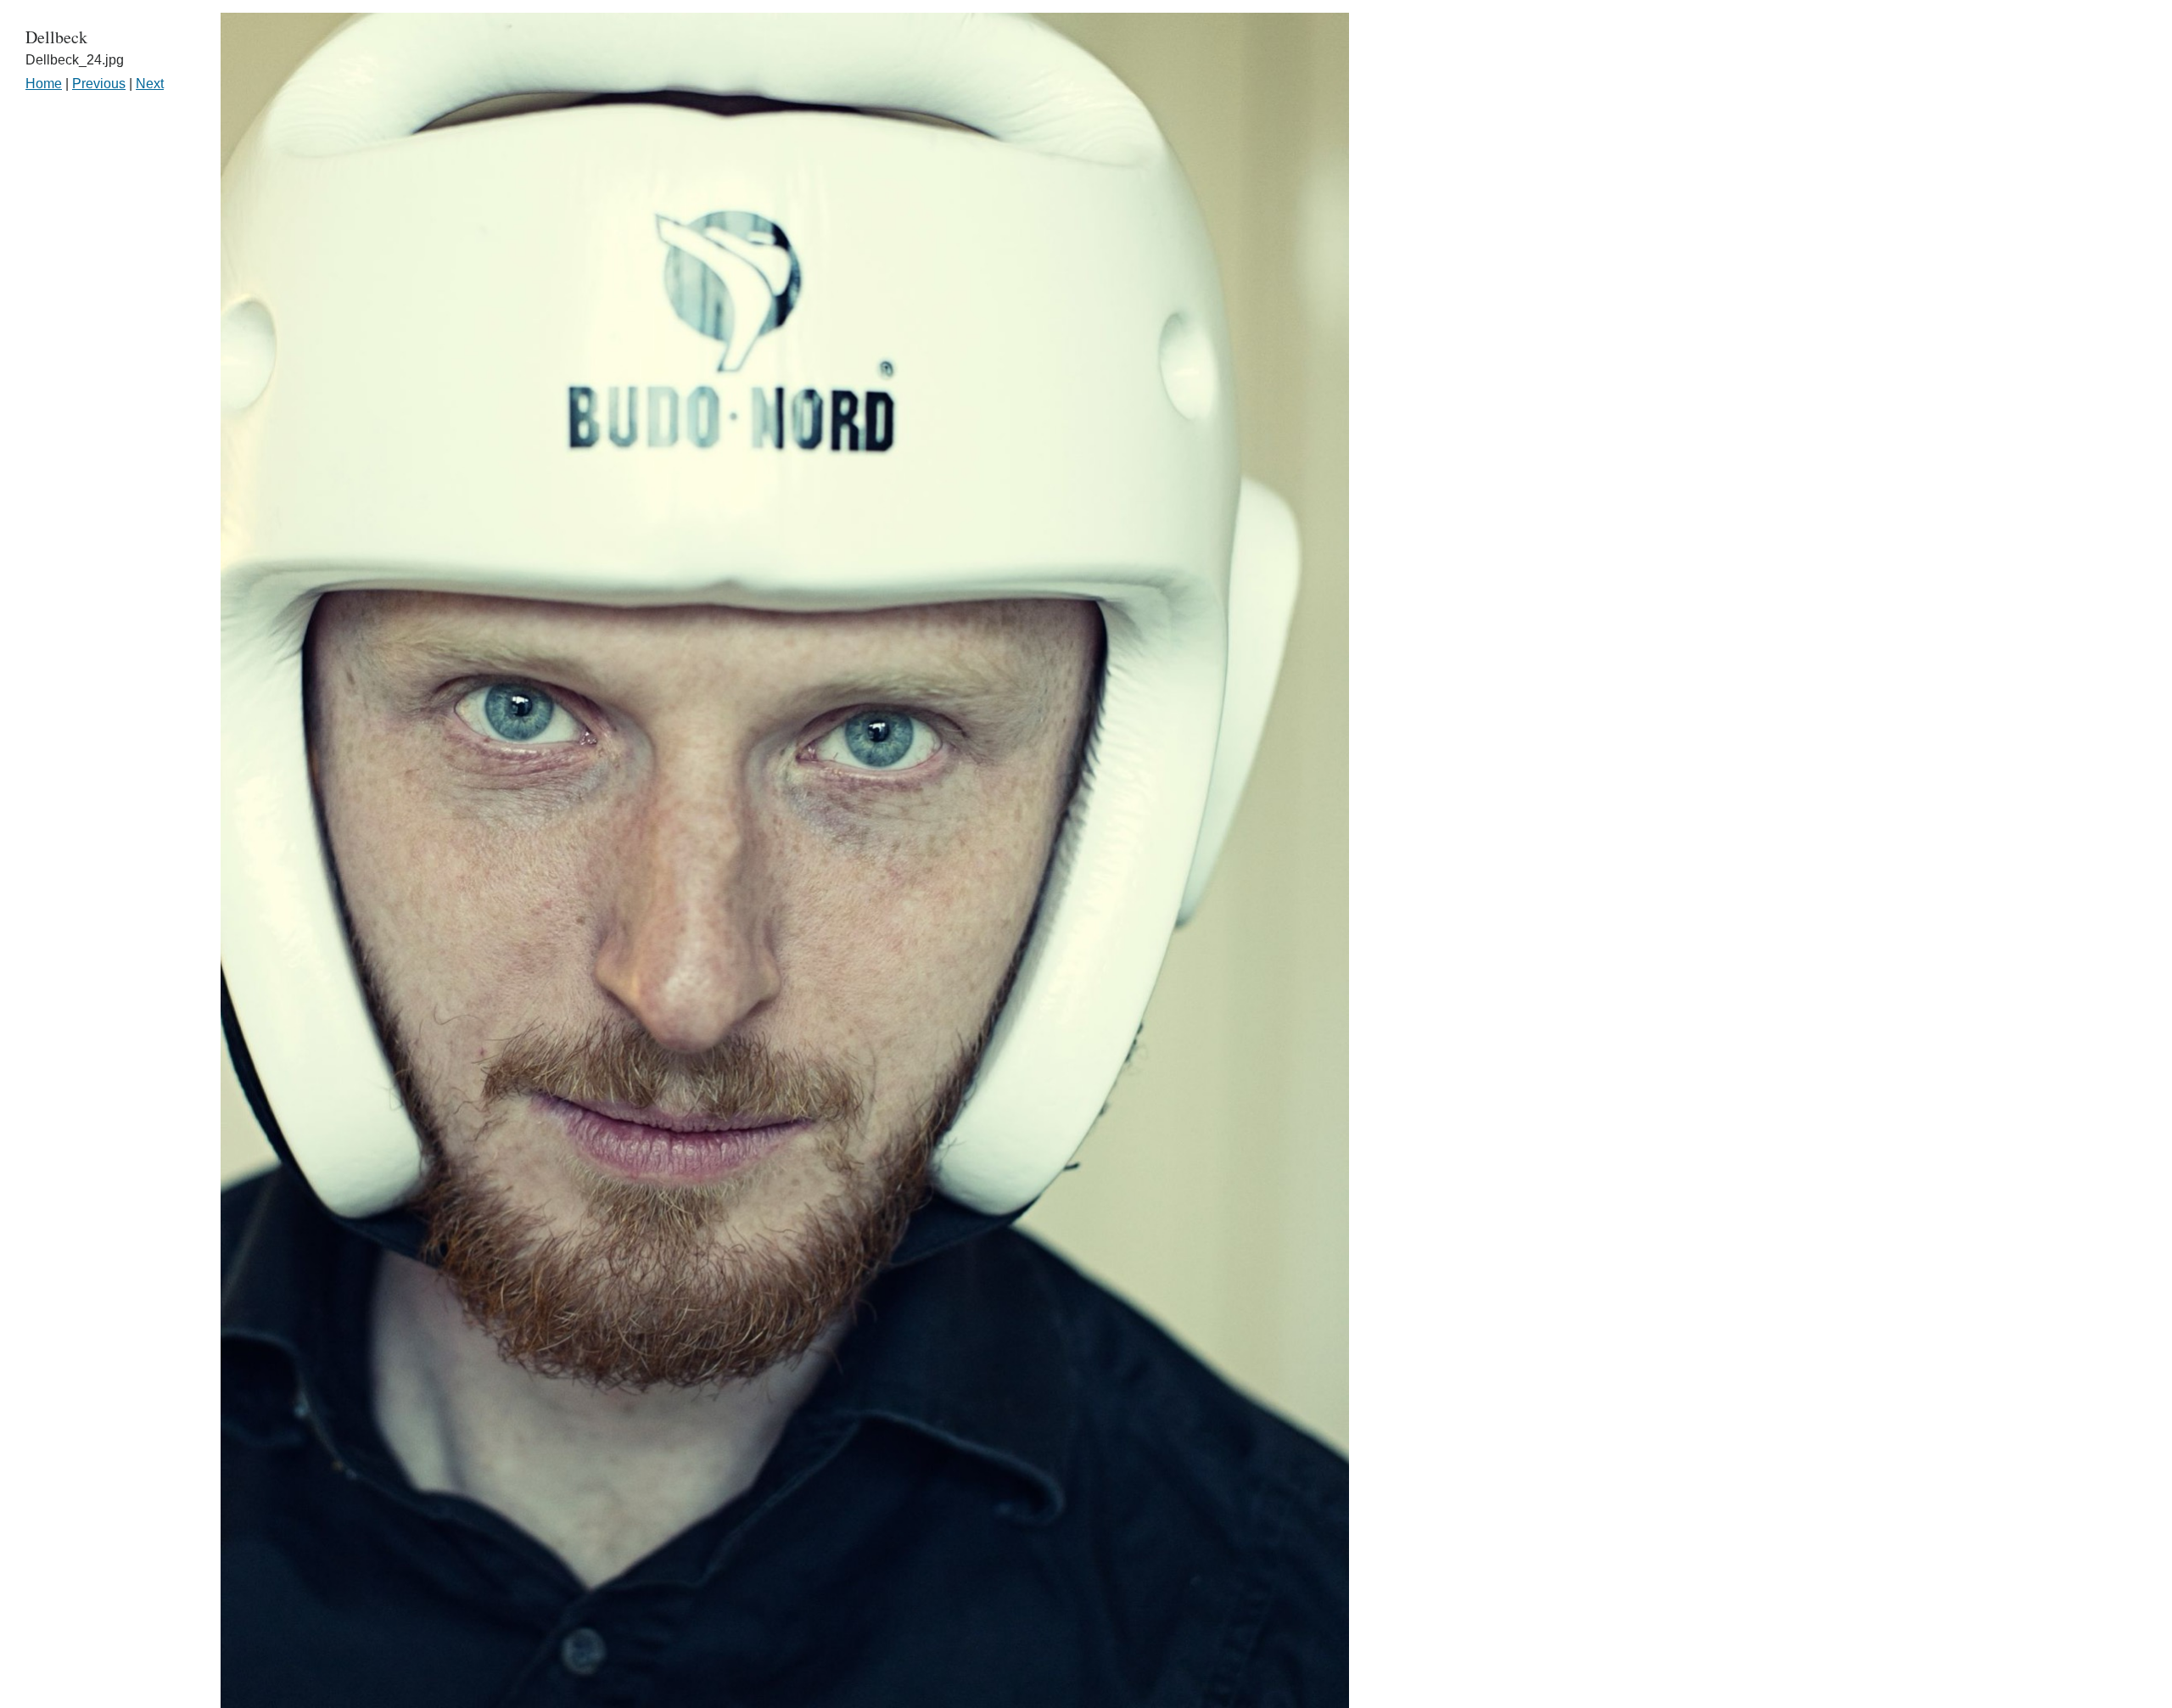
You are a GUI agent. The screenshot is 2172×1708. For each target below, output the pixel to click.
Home (44, 84)
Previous (99, 84)
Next (150, 84)
